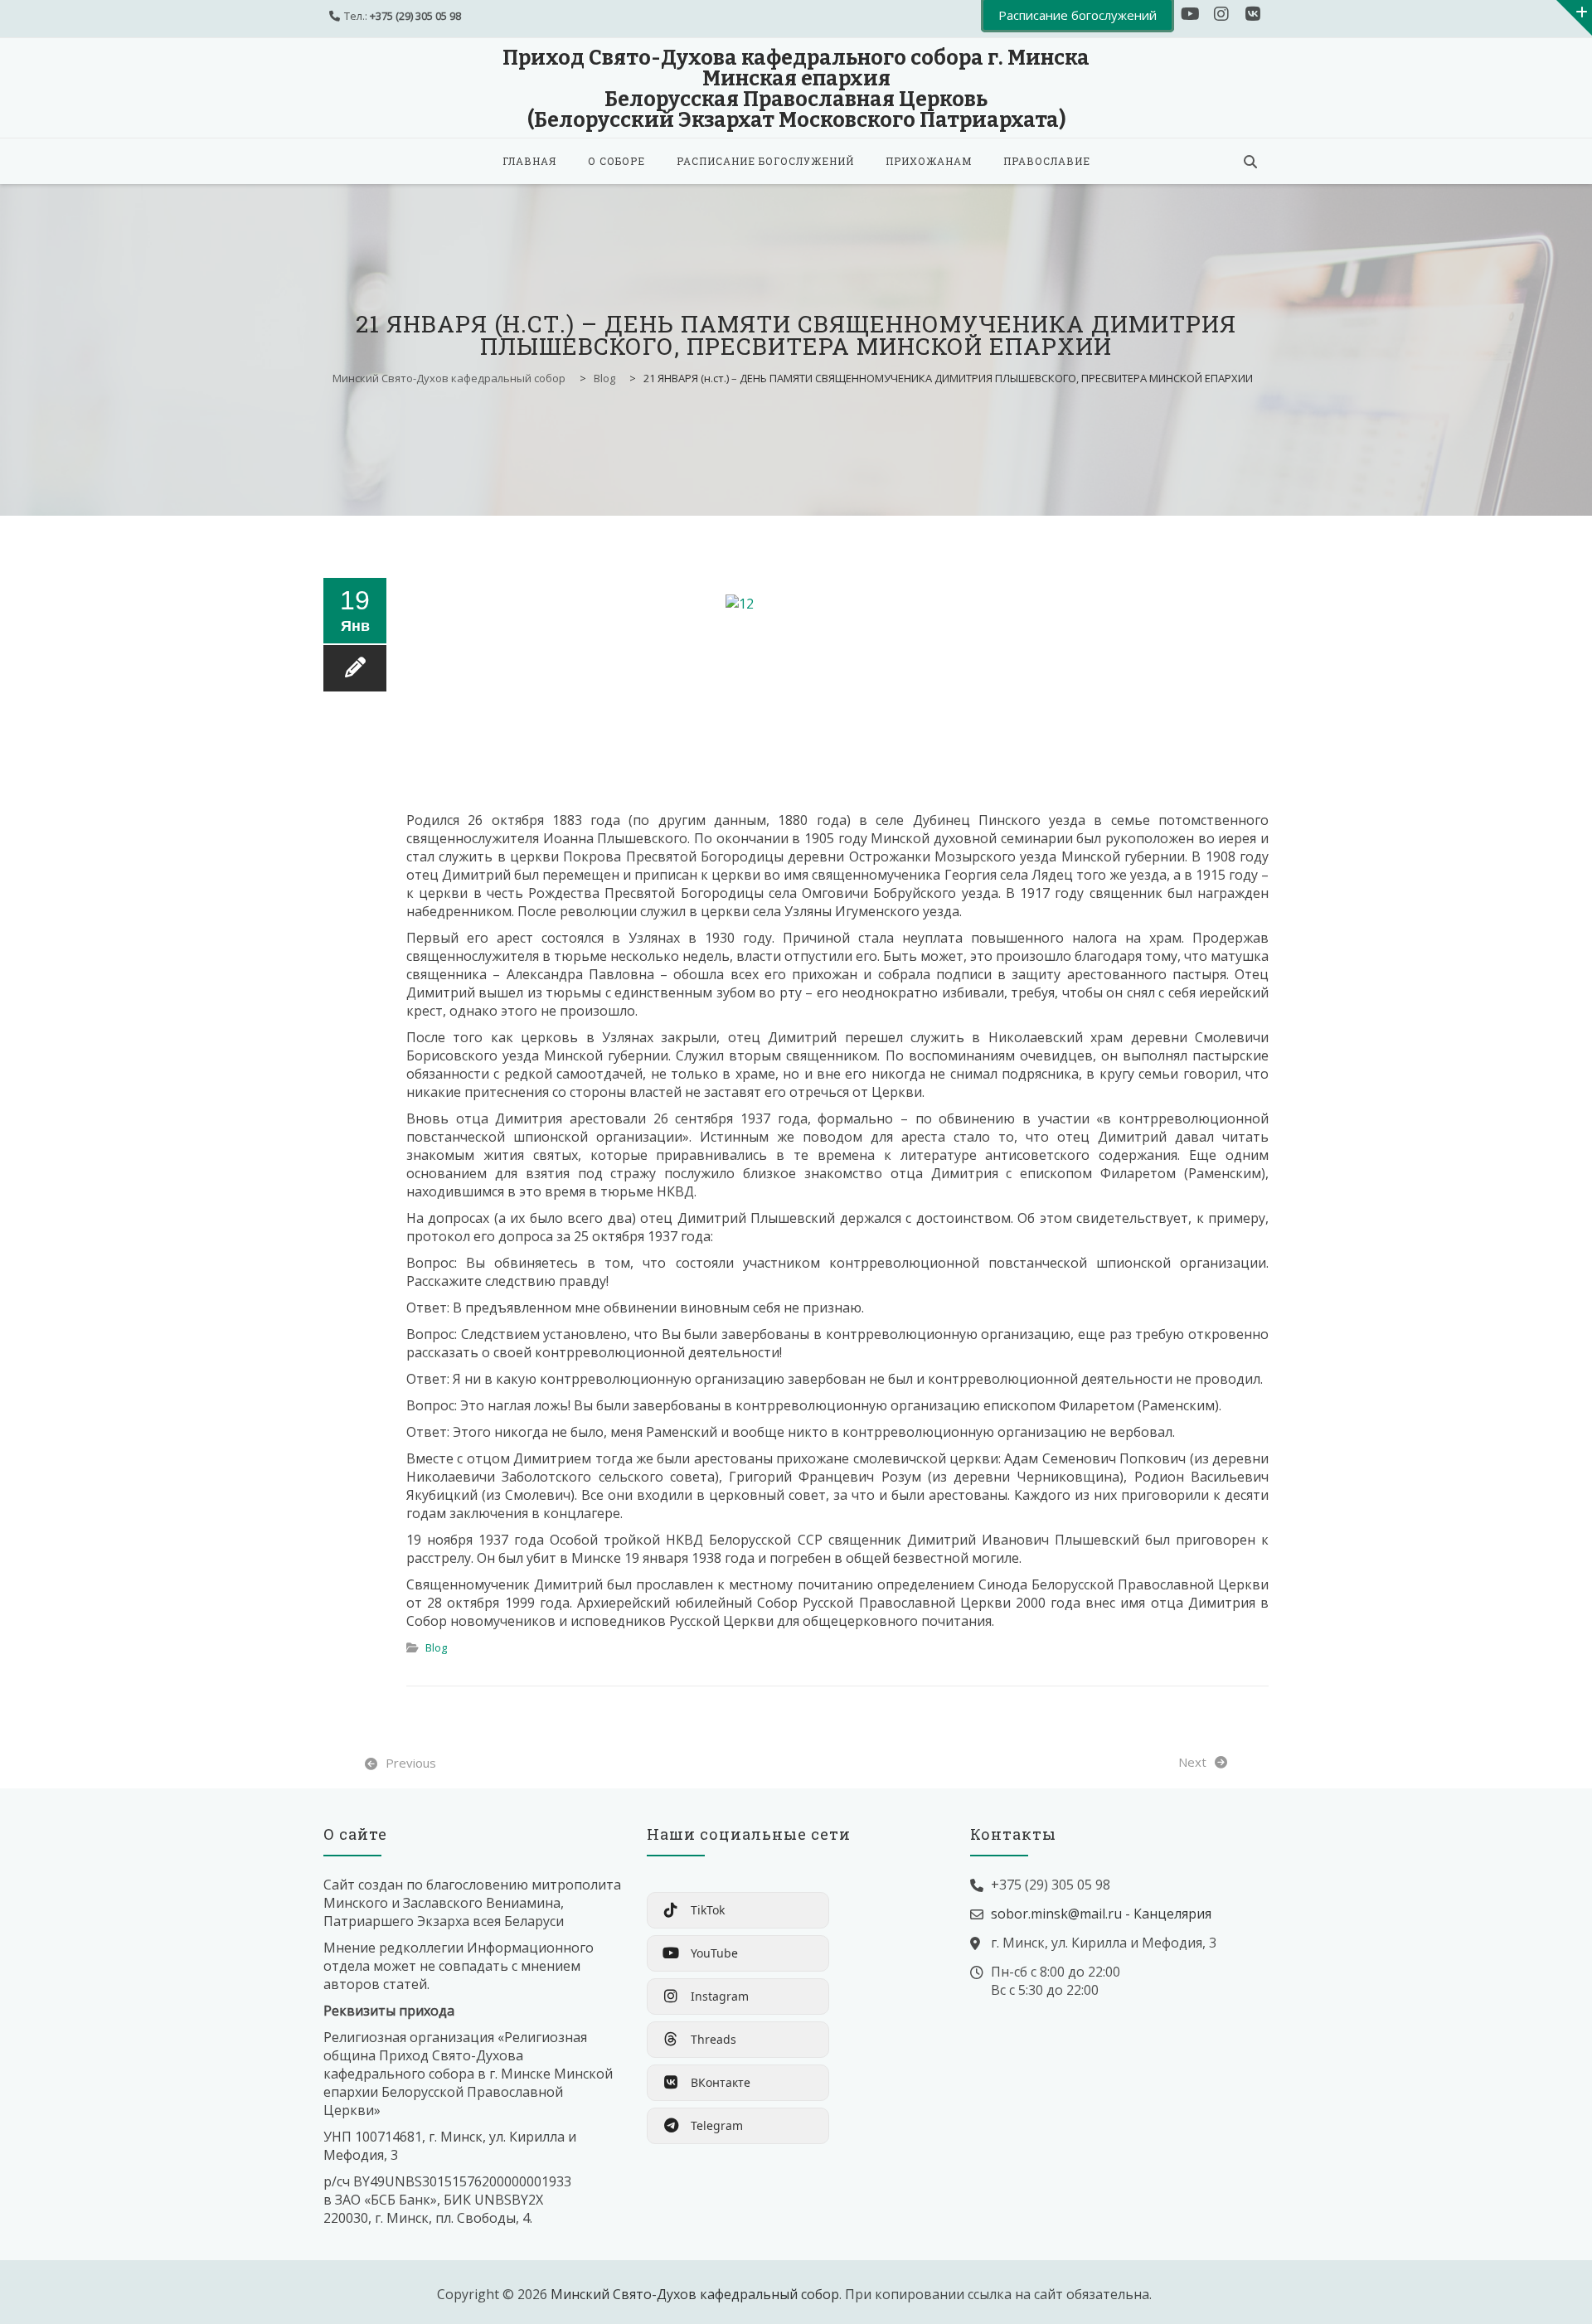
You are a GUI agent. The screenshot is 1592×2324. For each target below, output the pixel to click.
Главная (529, 161)
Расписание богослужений (765, 161)
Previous (411, 1763)
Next (1192, 1762)
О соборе (616, 161)
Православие (1047, 161)
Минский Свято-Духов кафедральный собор (695, 2294)
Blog (436, 1647)
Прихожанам (929, 161)
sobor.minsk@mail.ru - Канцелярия (1101, 1914)
